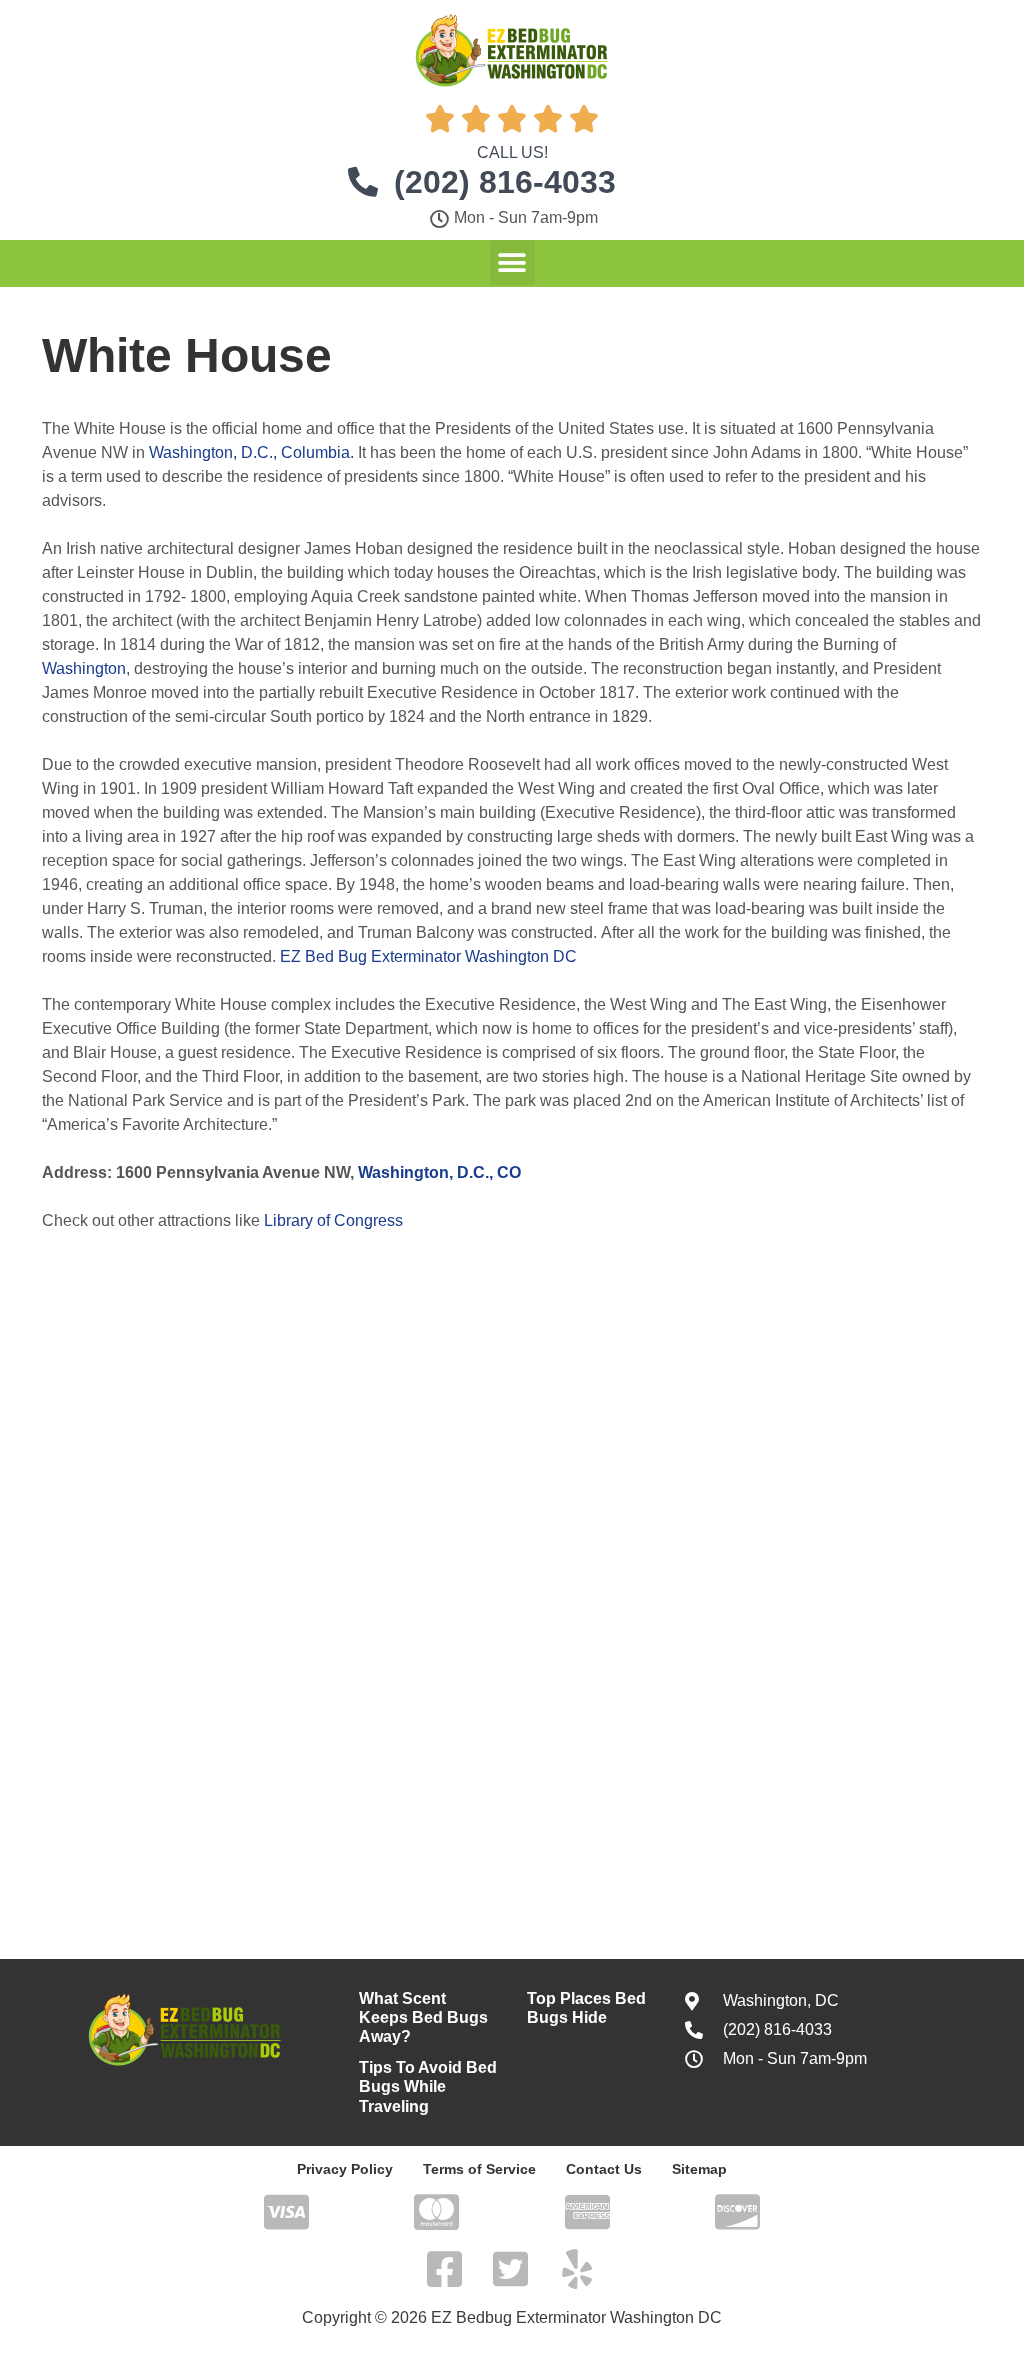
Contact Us (604, 2169)
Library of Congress (333, 1220)
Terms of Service (479, 2169)
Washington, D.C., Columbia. (251, 452)
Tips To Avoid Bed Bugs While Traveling (428, 2086)
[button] (512, 262)
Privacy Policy (345, 2169)
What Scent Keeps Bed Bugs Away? (423, 2017)
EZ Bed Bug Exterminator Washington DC (428, 956)
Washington (84, 668)
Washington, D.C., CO (439, 1172)
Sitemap (699, 2169)
